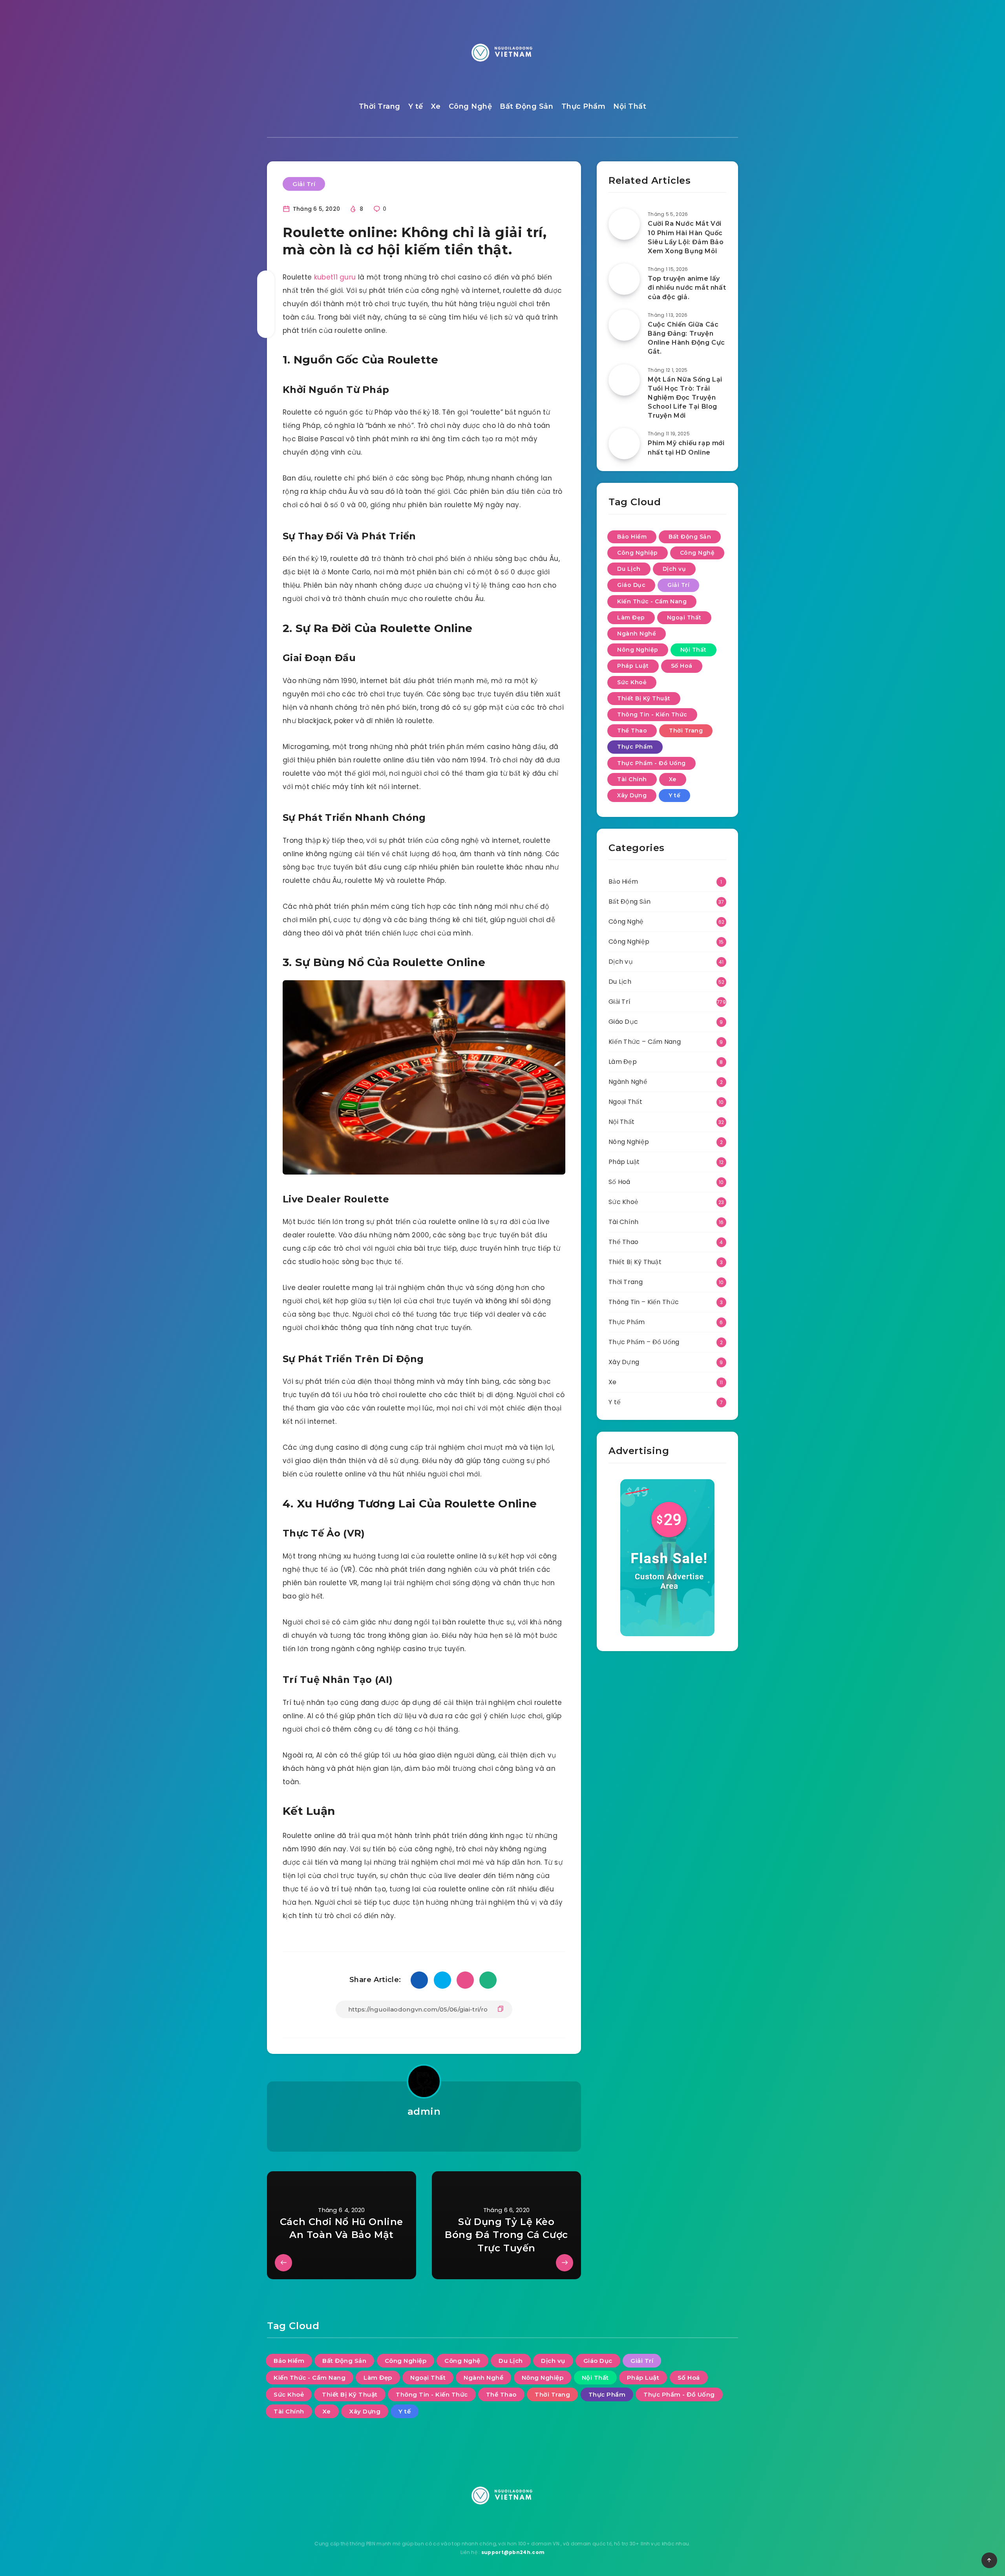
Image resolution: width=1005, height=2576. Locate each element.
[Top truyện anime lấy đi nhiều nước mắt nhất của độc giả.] (624, 279)
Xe (436, 106)
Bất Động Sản (526, 106)
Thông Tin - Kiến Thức (652, 714)
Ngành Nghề (637, 634)
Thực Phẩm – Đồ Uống (644, 1342)
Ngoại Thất (684, 618)
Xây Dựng (632, 795)
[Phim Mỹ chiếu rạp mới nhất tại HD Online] (624, 444)
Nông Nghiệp (638, 650)
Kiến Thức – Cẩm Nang (645, 1042)
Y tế (416, 106)
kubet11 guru (335, 277)
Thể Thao (632, 731)
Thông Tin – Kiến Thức (644, 1302)
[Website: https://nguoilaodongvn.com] (424, 2132)
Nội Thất (630, 106)
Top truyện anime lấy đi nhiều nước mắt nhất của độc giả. (687, 288)
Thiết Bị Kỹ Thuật (644, 698)
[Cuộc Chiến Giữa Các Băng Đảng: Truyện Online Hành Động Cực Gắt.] (624, 325)
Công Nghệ (471, 106)
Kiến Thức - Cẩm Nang (652, 601)
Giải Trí (304, 184)
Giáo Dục (631, 585)
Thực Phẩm (584, 106)
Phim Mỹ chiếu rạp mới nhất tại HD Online (686, 448)
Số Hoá (682, 666)
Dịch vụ (674, 569)
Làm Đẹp (631, 618)
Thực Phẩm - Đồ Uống (651, 763)
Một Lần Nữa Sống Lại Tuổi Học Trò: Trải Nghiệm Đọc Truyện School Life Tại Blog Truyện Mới (685, 398)
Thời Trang (380, 106)
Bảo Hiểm (632, 537)
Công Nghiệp (638, 553)
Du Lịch (629, 569)
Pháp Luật (633, 666)
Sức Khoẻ (632, 682)
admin (424, 2111)
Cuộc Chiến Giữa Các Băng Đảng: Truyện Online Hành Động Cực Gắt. (686, 338)
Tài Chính (632, 779)
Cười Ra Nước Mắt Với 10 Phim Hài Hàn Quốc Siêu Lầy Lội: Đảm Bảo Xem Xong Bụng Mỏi (686, 237)
